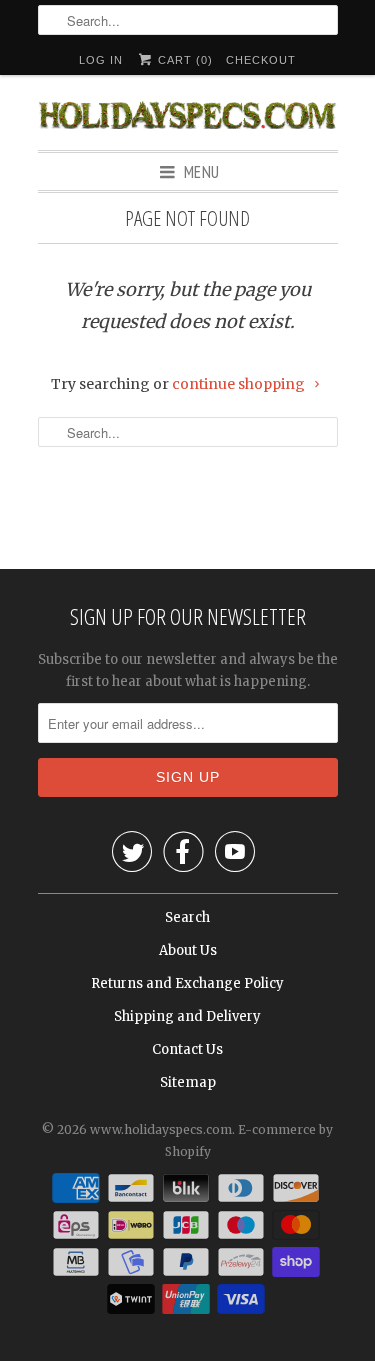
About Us (188, 950)
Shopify (188, 1151)
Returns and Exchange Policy (187, 983)
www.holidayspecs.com (161, 1129)
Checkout (261, 60)
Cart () (183, 60)
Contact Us (187, 1049)
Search (187, 917)
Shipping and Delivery (187, 1016)
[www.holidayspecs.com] (188, 112)
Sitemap (188, 1082)
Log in (101, 60)
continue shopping (240, 384)
